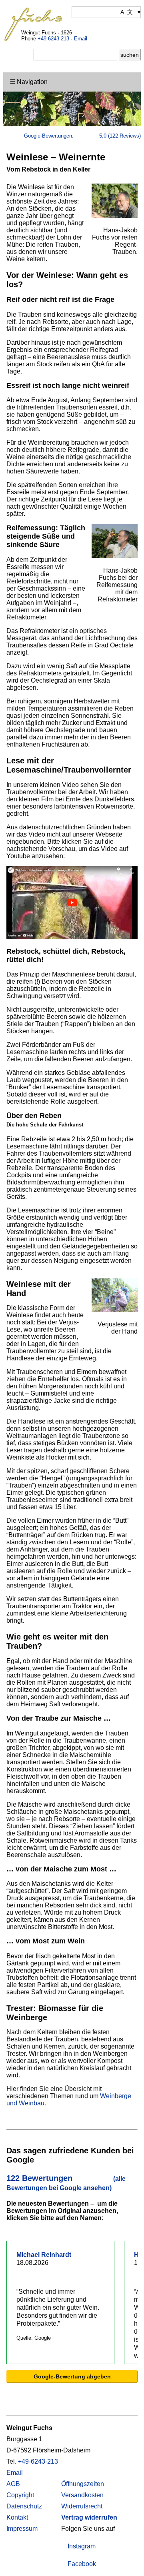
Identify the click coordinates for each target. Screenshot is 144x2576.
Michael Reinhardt (44, 2255)
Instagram (81, 2546)
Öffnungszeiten (83, 2484)
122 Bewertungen (66, 2183)
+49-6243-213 (53, 39)
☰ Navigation (29, 82)
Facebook (81, 2564)
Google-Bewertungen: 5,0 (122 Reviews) (82, 136)
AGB (13, 2484)
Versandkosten (82, 2495)
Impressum (22, 2529)
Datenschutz (24, 2506)
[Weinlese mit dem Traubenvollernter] (72, 937)
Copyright (20, 2495)
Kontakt (17, 2517)
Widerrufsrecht (82, 2506)
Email (81, 39)
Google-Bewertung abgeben (72, 2376)
